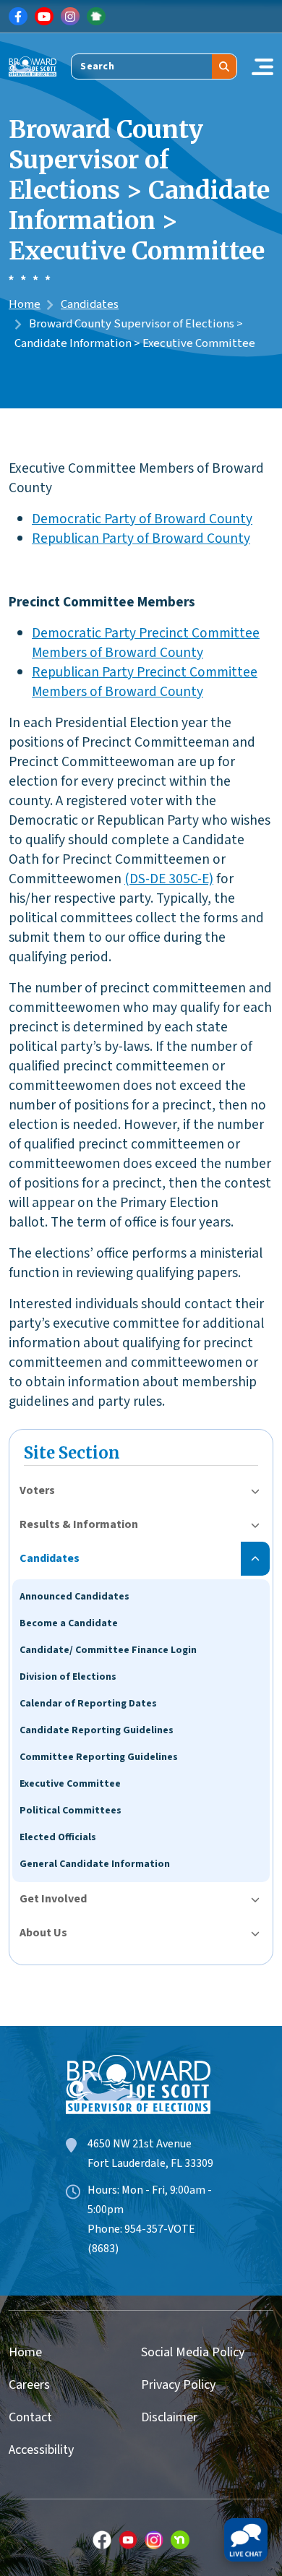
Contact (30, 2417)
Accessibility (41, 2450)
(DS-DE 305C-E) (169, 879)
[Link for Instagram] (70, 17)
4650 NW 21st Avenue (140, 2144)
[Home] (33, 66)
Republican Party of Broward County (141, 538)
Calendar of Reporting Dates (88, 1704)
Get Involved (53, 1899)
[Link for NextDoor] (96, 17)
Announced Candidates (74, 1597)
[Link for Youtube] (44, 17)
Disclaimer (169, 2417)
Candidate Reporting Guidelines (97, 1730)
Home (25, 304)
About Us (43, 1933)
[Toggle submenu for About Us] (255, 1933)
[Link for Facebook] (18, 17)
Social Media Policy (193, 2352)
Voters (37, 1490)
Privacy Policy (178, 2385)
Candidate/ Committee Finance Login (108, 1650)
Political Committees (70, 1811)
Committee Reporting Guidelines (99, 1757)
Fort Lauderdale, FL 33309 (150, 2163)
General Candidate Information (95, 1864)
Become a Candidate (69, 1623)
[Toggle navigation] (262, 66)
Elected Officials (58, 1837)
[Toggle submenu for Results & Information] (255, 1525)
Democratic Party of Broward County (142, 519)
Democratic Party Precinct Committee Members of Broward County (146, 643)
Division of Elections (68, 1677)
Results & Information (79, 1524)
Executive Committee (70, 1784)
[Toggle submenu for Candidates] (255, 1559)
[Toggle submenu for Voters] (255, 1491)
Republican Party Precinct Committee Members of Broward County (145, 682)
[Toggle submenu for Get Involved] (255, 1899)
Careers (29, 2385)
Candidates (90, 304)
